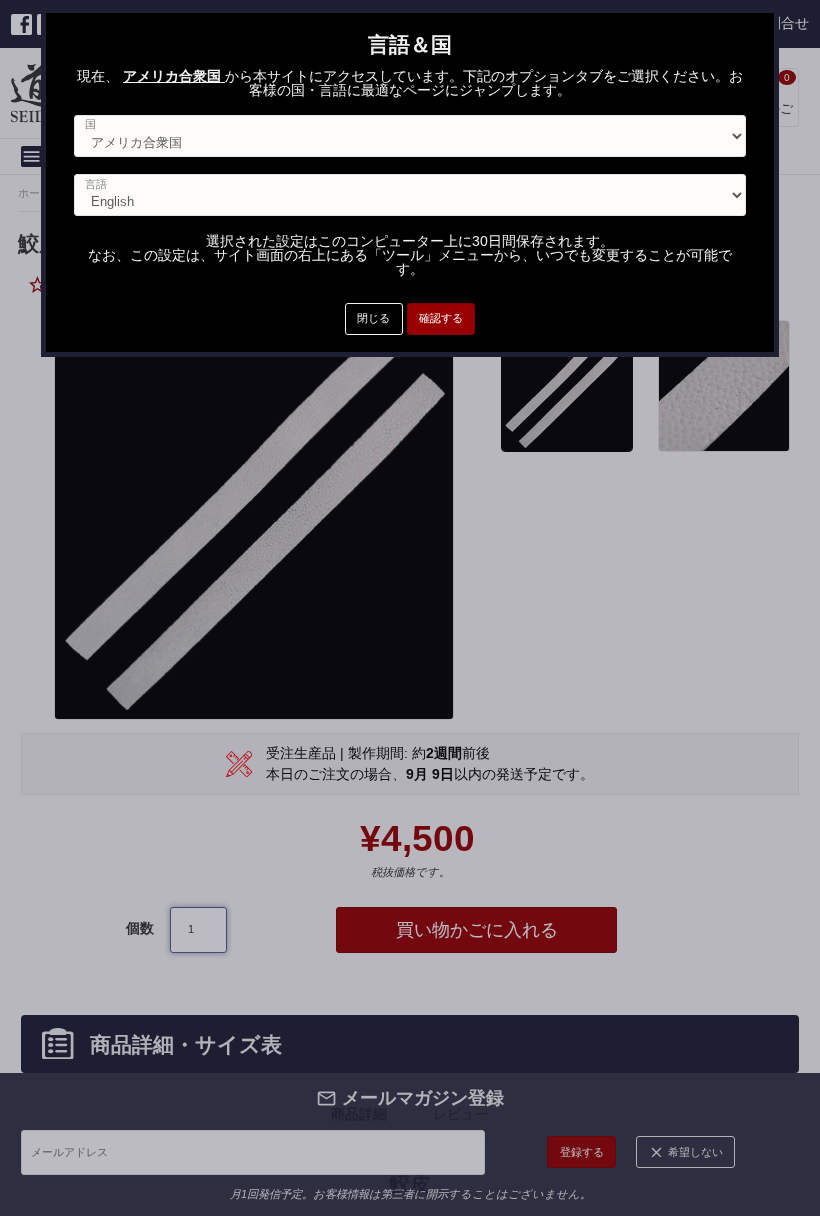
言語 (96, 184)
